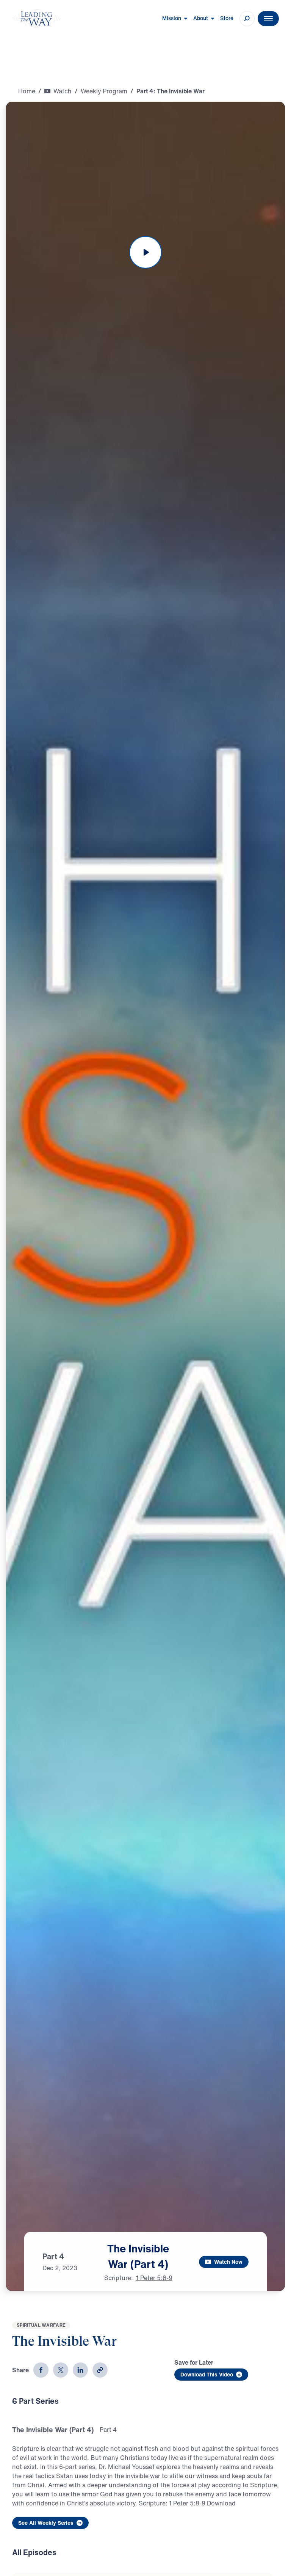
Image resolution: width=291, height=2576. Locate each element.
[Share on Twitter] (61, 2370)
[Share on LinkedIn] (80, 2370)
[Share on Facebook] (41, 2370)
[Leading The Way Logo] (36, 19)
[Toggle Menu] (268, 19)
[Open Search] (247, 19)
